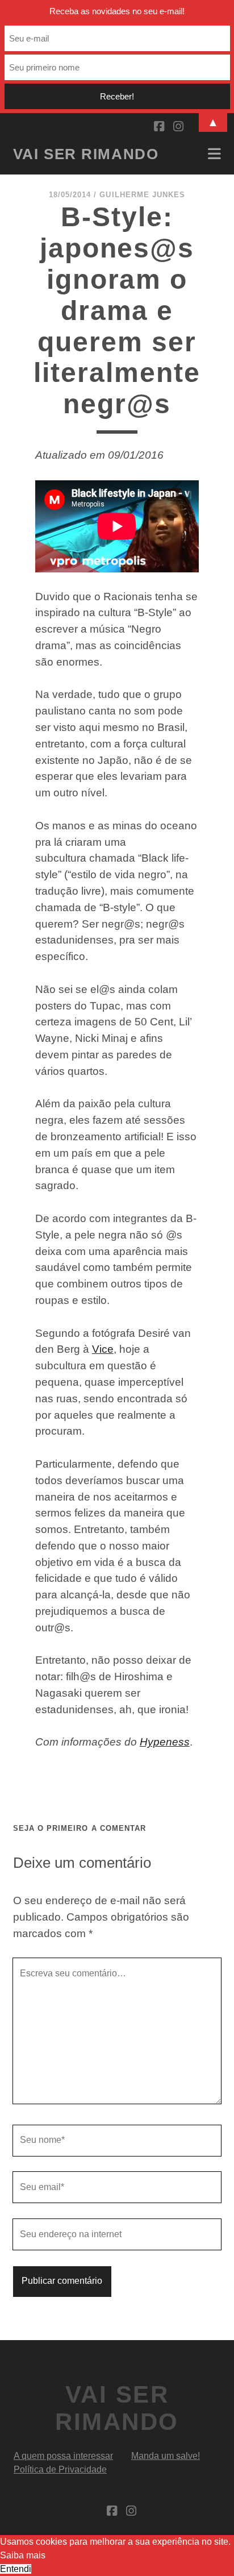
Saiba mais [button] (23, 2555)
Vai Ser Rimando (86, 154)
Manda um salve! (166, 2456)
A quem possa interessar (63, 2456)
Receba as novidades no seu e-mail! (117, 11)
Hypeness (165, 1742)
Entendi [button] (16, 2569)
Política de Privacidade (60, 2469)
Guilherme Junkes (142, 195)
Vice (103, 1349)
